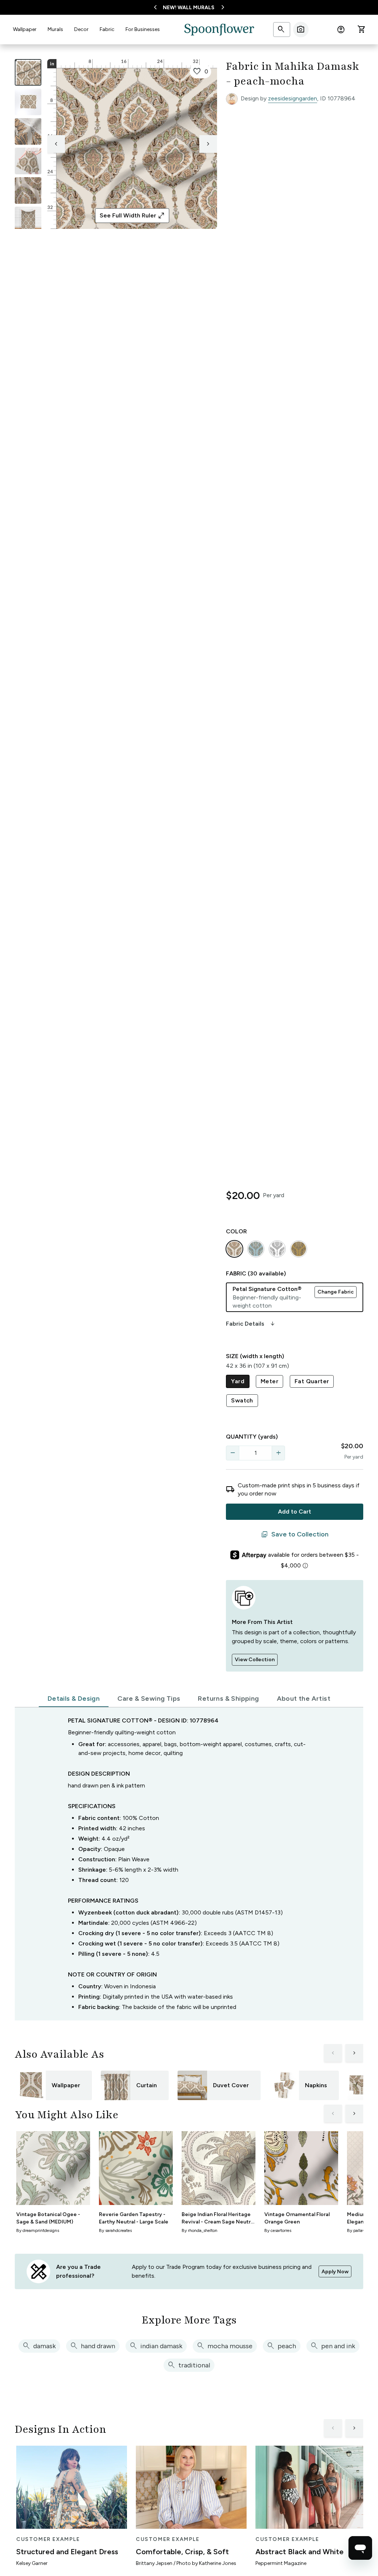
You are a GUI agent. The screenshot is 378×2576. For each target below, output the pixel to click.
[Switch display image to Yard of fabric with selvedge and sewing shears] (28, 102)
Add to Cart (295, 1512)
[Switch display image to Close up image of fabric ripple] (28, 190)
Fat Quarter (312, 1381)
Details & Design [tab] (74, 1699)
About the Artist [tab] (304, 1699)
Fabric (107, 29)
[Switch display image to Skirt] (28, 161)
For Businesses (143, 29)
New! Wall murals (189, 8)
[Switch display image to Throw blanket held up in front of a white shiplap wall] (28, 220)
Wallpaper (25, 29)
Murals (55, 29)
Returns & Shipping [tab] (228, 1699)
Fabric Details (251, 1324)
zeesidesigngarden (293, 98)
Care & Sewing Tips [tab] (149, 1699)
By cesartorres (278, 2230)
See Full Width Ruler (132, 216)
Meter (269, 1381)
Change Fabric (336, 1292)
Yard (238, 1381)
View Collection (255, 1660)
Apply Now (335, 2272)
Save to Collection (295, 1535)
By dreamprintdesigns (38, 2230)
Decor (81, 29)
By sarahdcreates (115, 2230)
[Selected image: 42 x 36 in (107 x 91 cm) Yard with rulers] (28, 72)
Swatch (242, 1400)
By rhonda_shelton (200, 2230)
